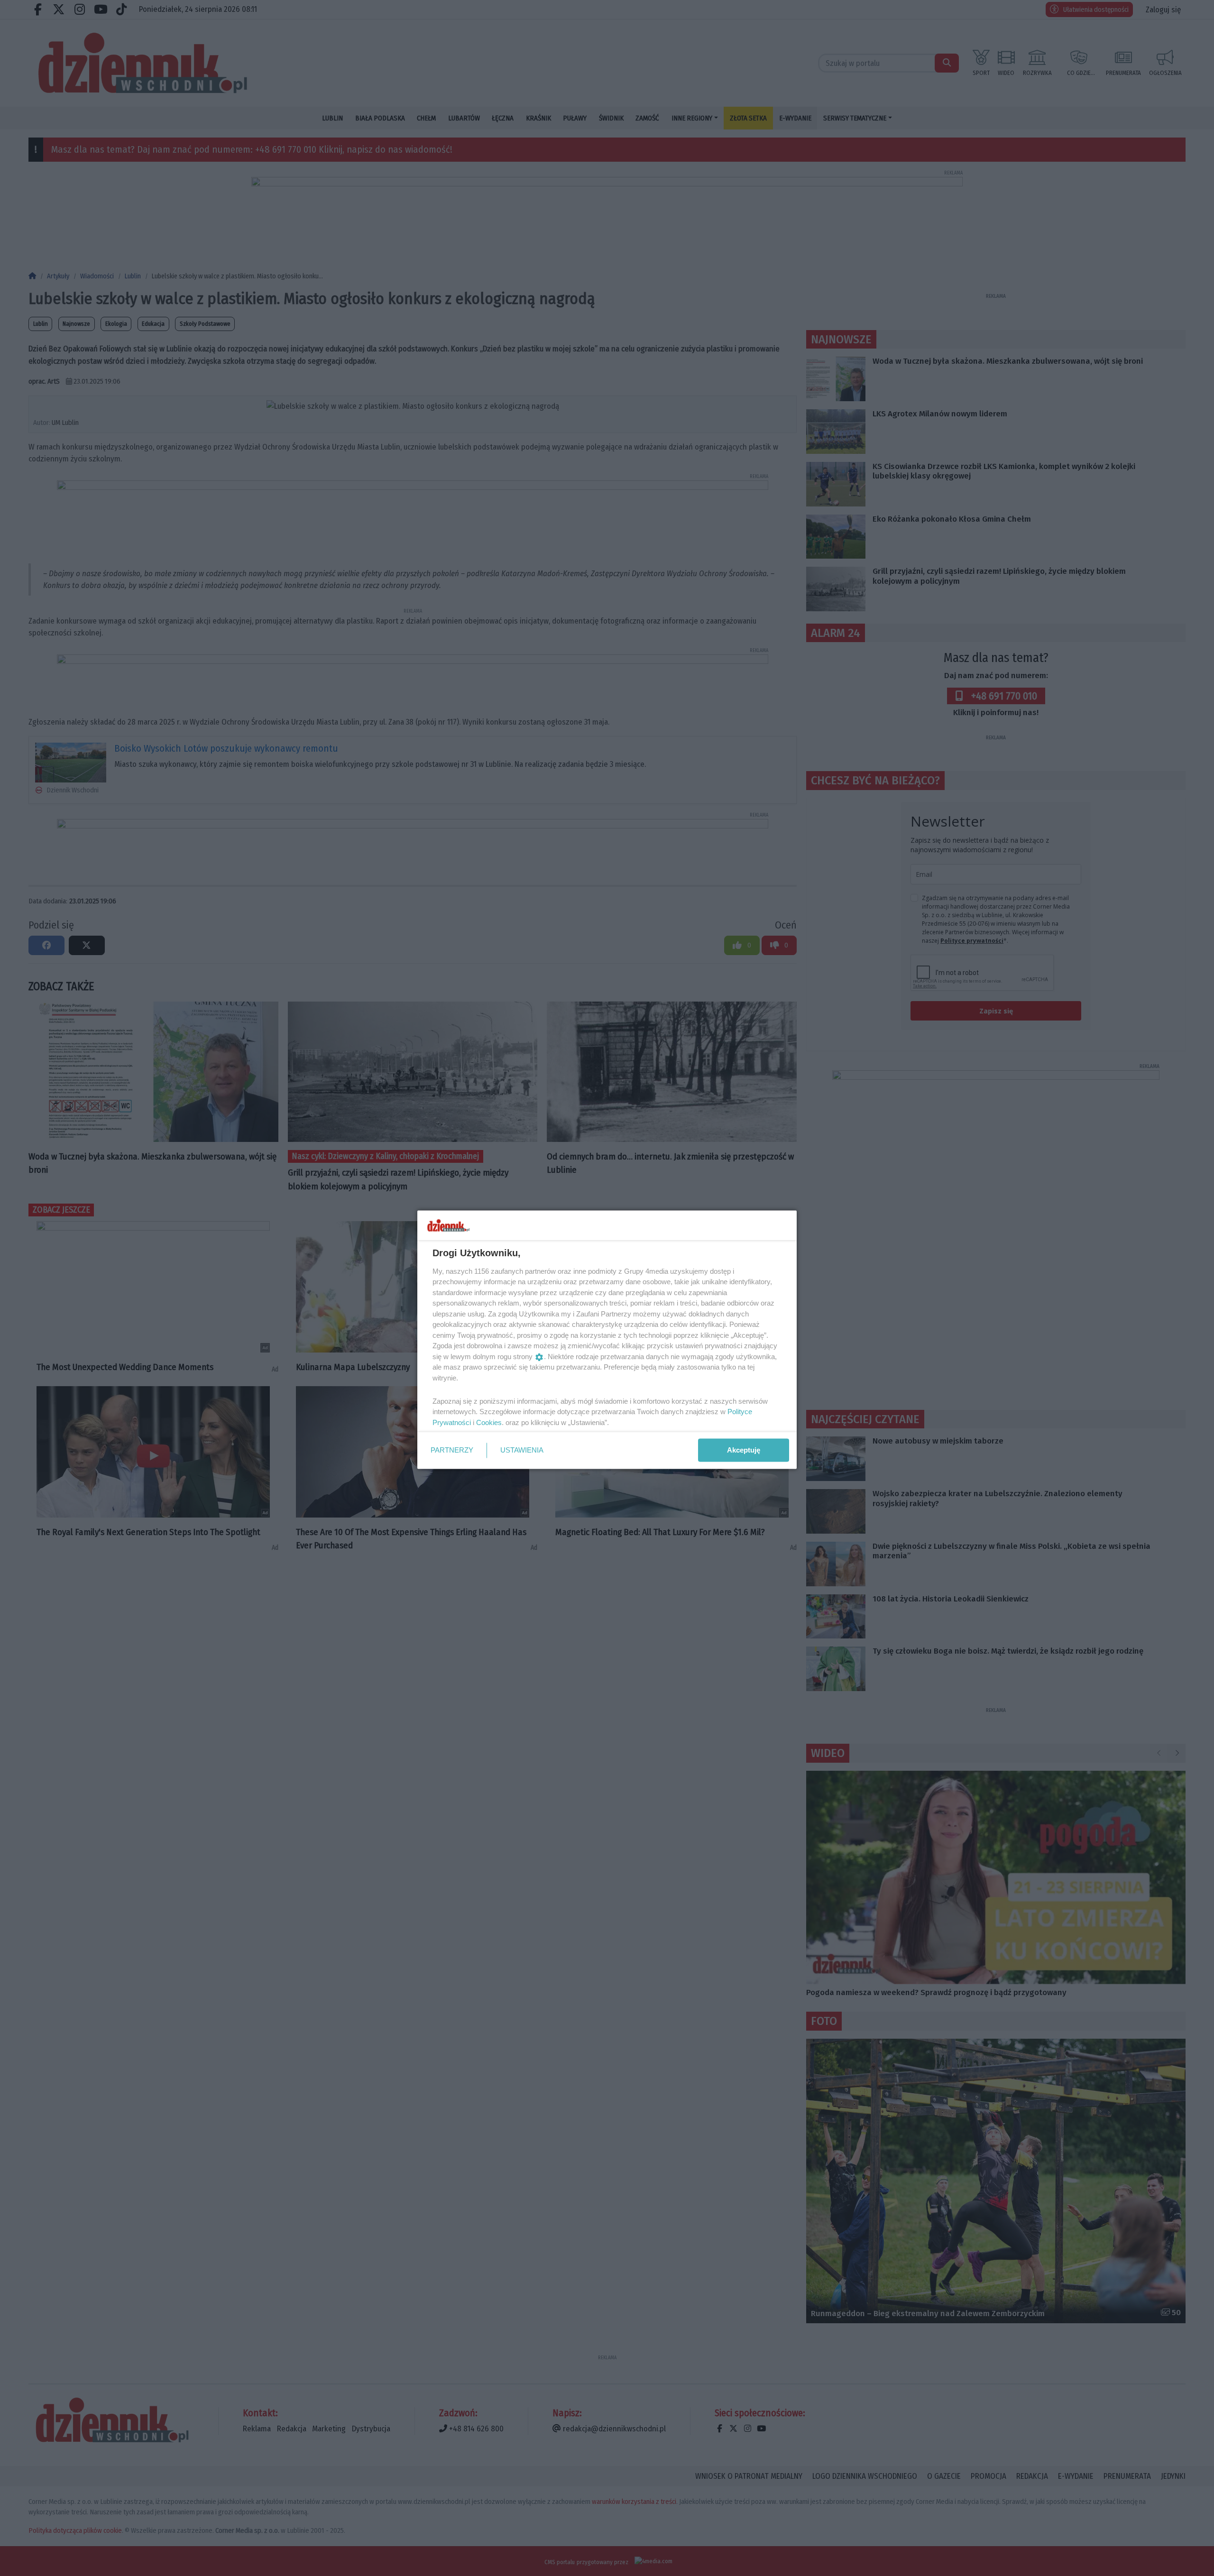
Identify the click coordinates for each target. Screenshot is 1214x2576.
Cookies (489, 1422)
